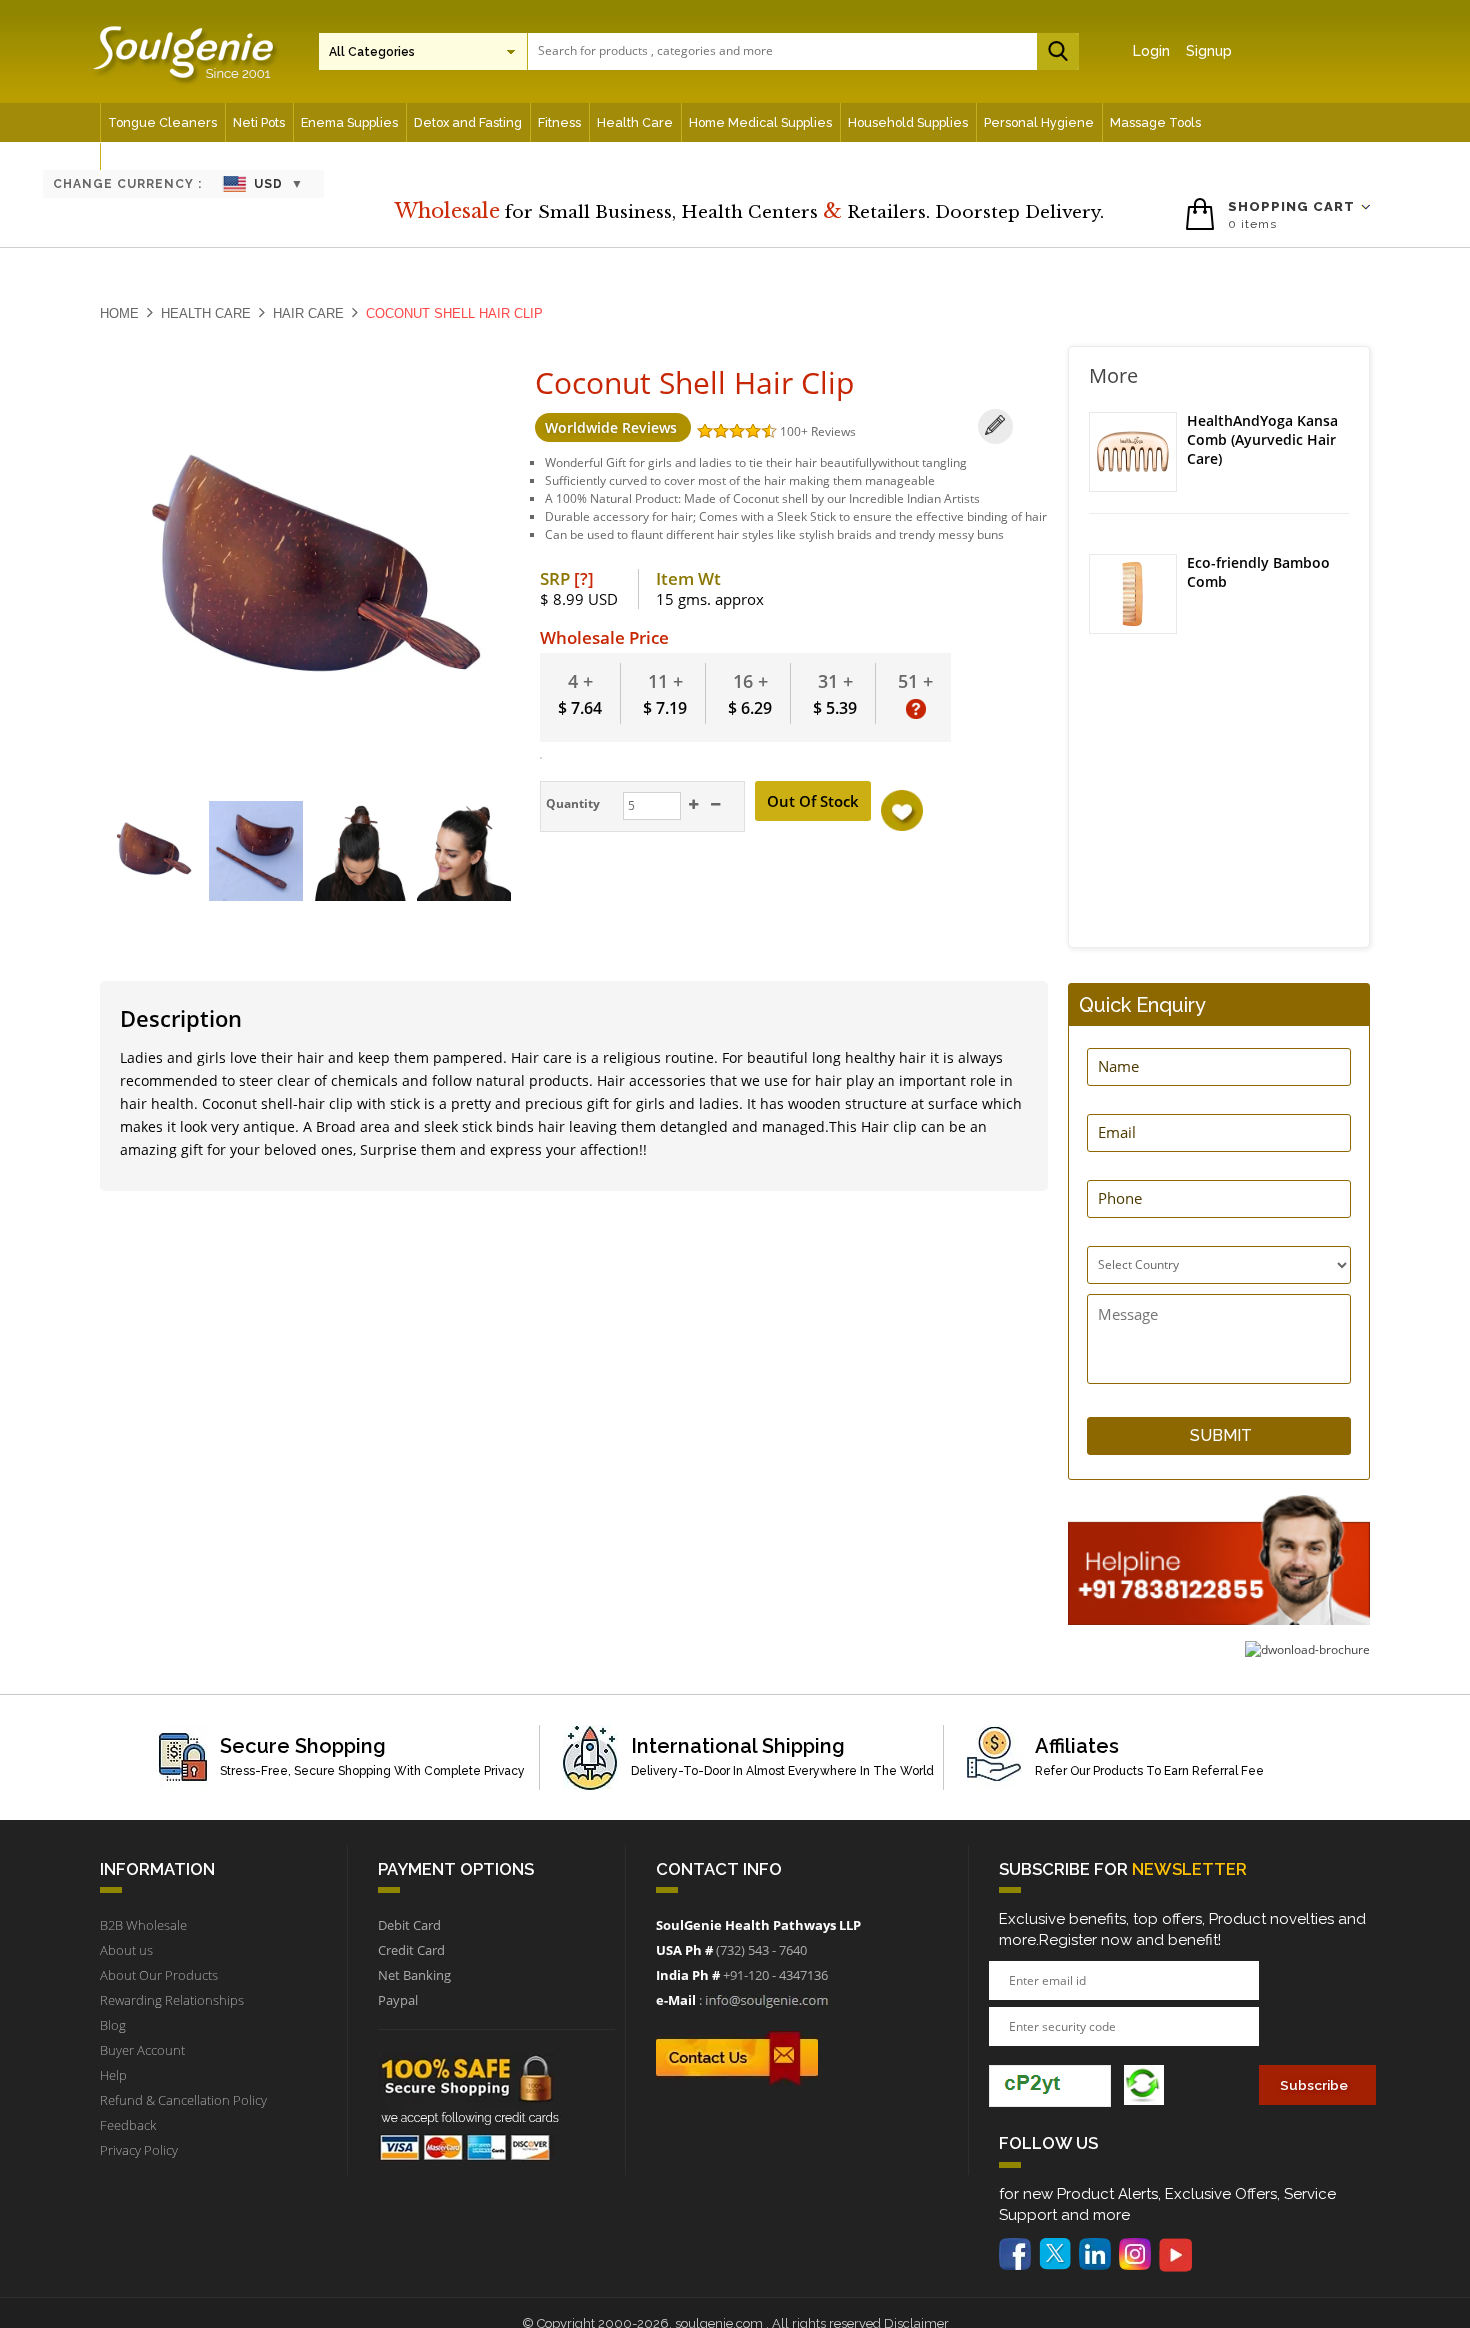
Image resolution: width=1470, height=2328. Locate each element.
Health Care (206, 313)
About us (126, 1950)
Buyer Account (142, 2050)
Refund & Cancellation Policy (183, 2100)
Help (113, 2075)
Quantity (571, 803)
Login (1151, 51)
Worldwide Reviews (613, 427)
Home (119, 313)
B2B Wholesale (143, 1925)
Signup (1209, 51)
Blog (113, 2025)
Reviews (833, 431)
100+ (795, 431)
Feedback (128, 2125)
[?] (584, 578)
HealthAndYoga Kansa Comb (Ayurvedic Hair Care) (1262, 440)
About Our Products (159, 1975)
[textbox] (798, 50)
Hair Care (308, 313)
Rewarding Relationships (172, 2000)
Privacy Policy (139, 2150)
